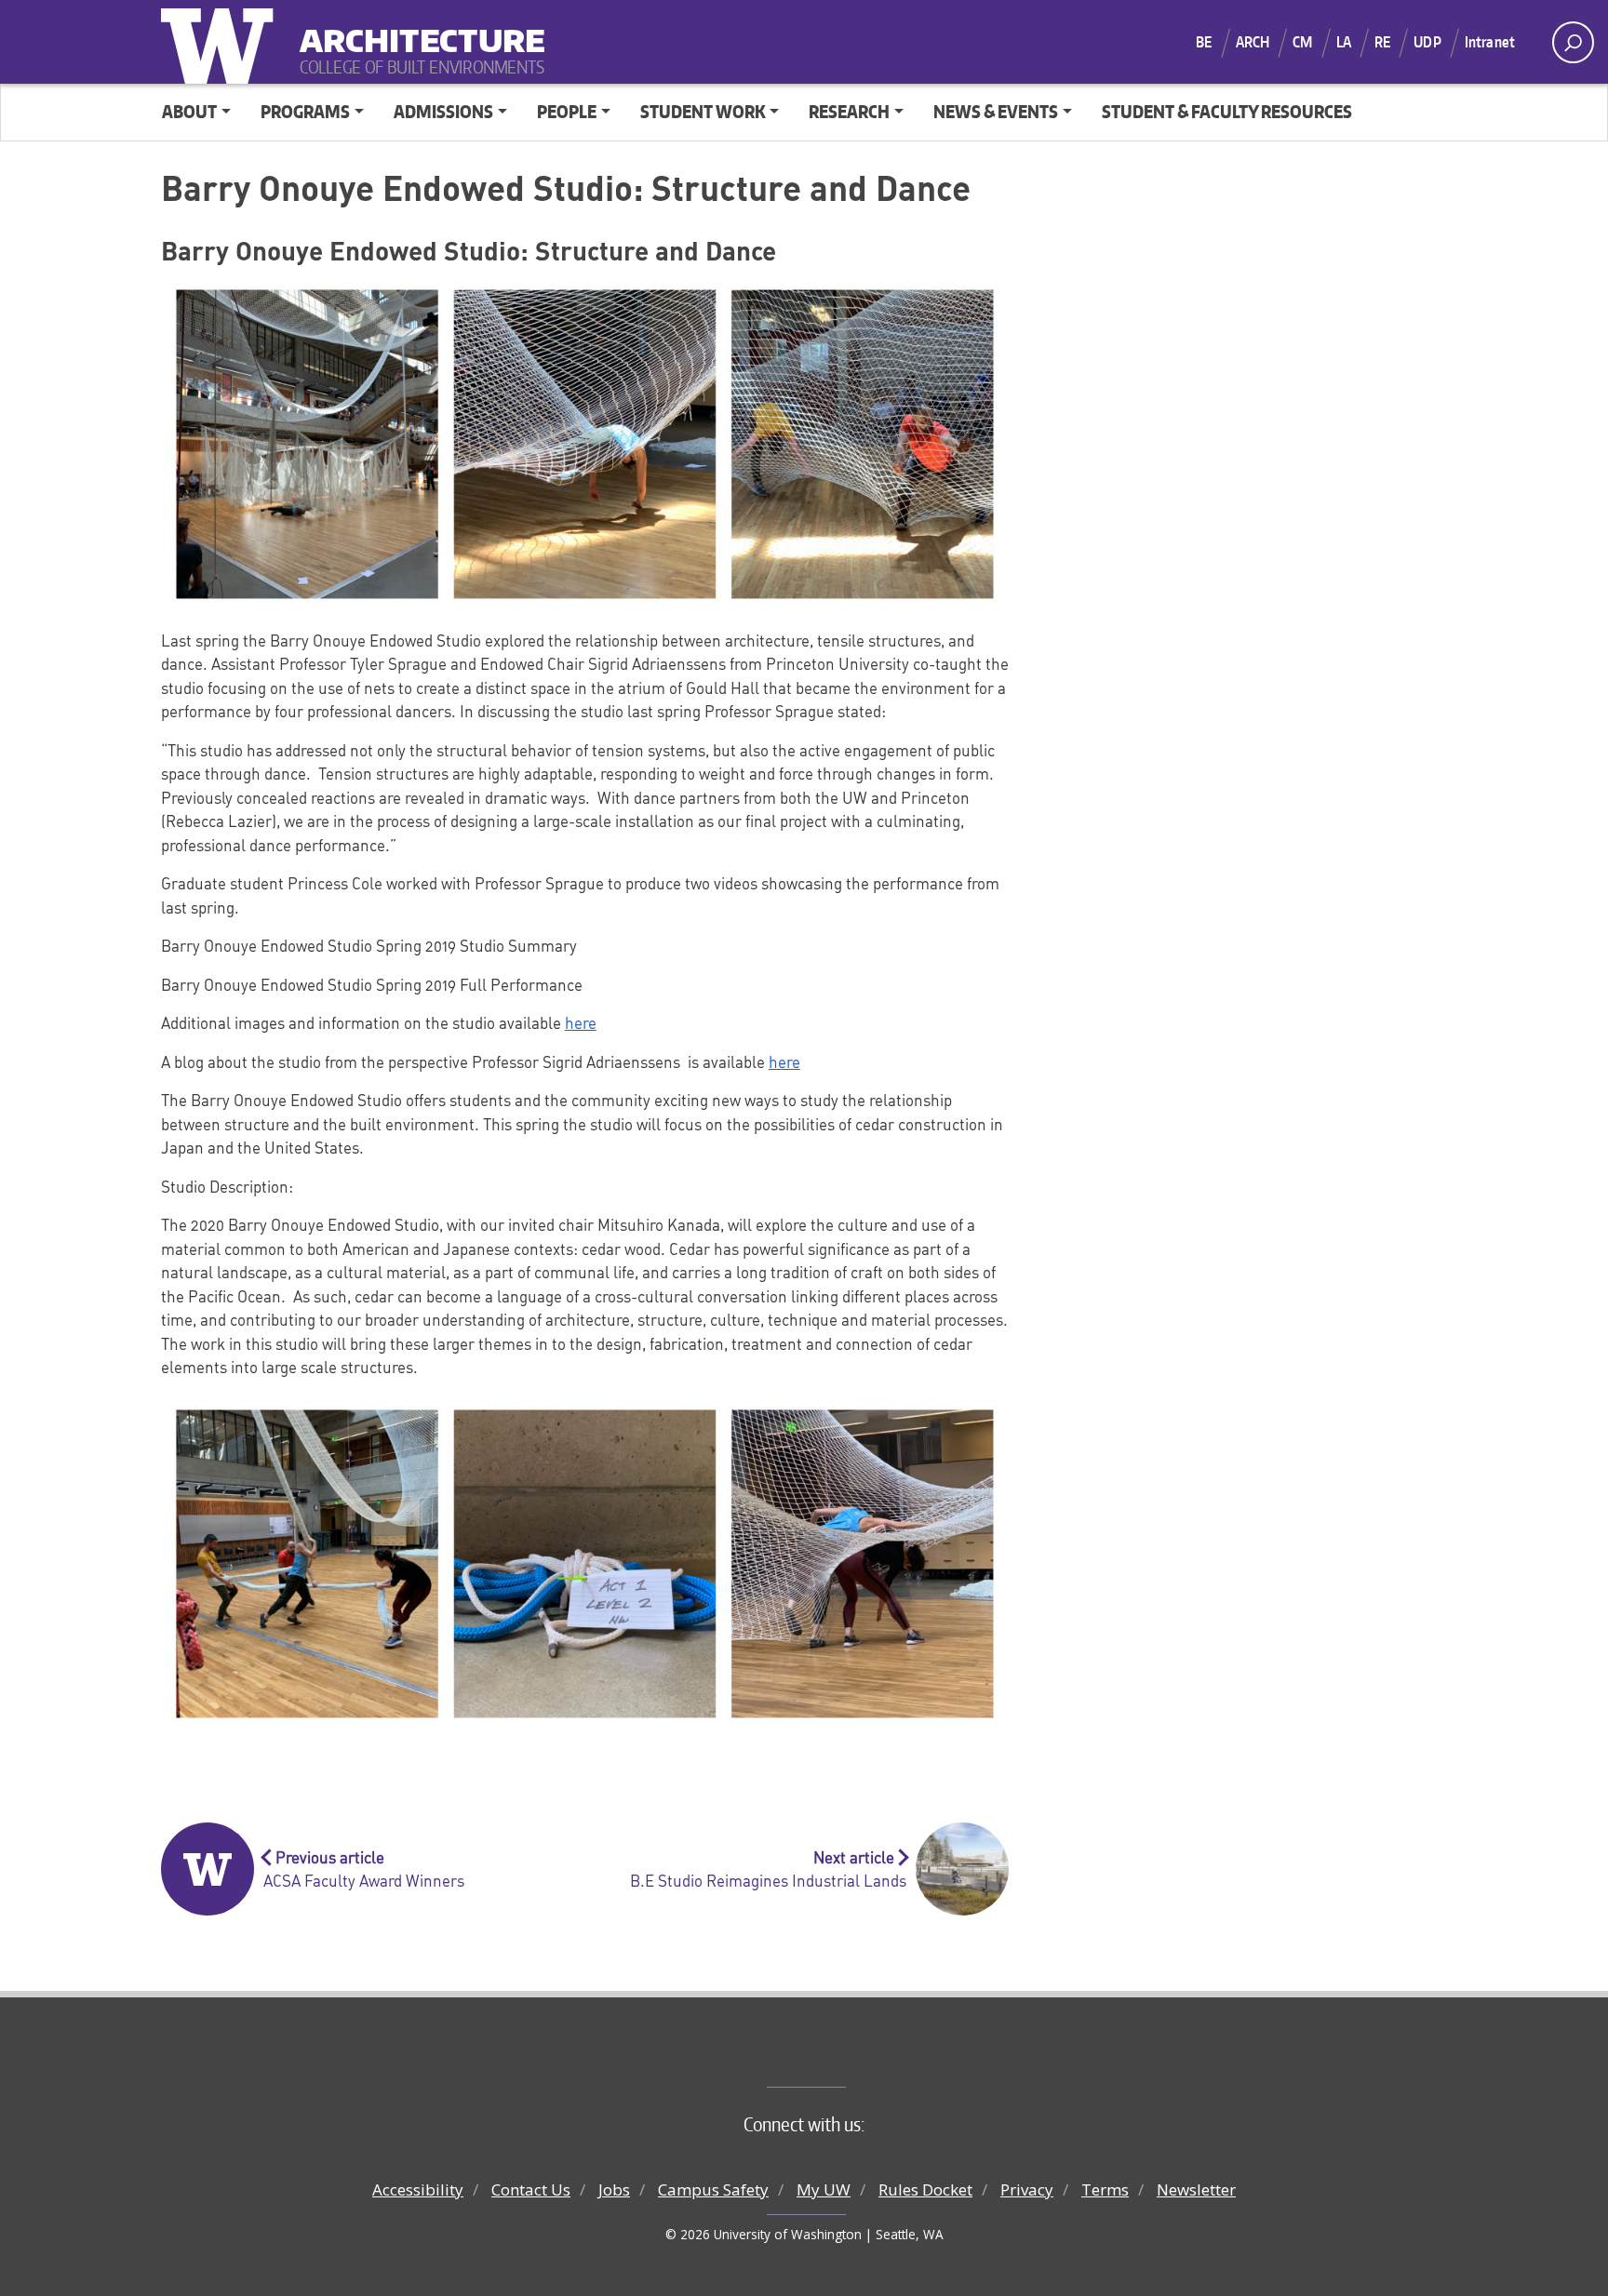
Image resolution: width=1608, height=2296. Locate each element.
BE (1204, 42)
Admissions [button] (443, 111)
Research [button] (849, 111)
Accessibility (418, 2189)
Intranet (1490, 42)
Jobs (614, 2189)
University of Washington (221, 42)
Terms (1105, 2189)
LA (1344, 42)
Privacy (1027, 2189)
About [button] (189, 111)
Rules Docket (925, 2189)
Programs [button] (305, 111)
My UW (824, 2189)
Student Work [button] (703, 111)
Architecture (415, 28)
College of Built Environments (842, 2056)
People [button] (567, 111)
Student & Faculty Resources (1227, 111)
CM (1302, 42)
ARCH (1253, 42)
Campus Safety (713, 2189)
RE (1382, 42)
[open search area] (1573, 42)
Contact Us (531, 2189)
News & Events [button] (996, 111)
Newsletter (1196, 2189)
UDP (1427, 42)
